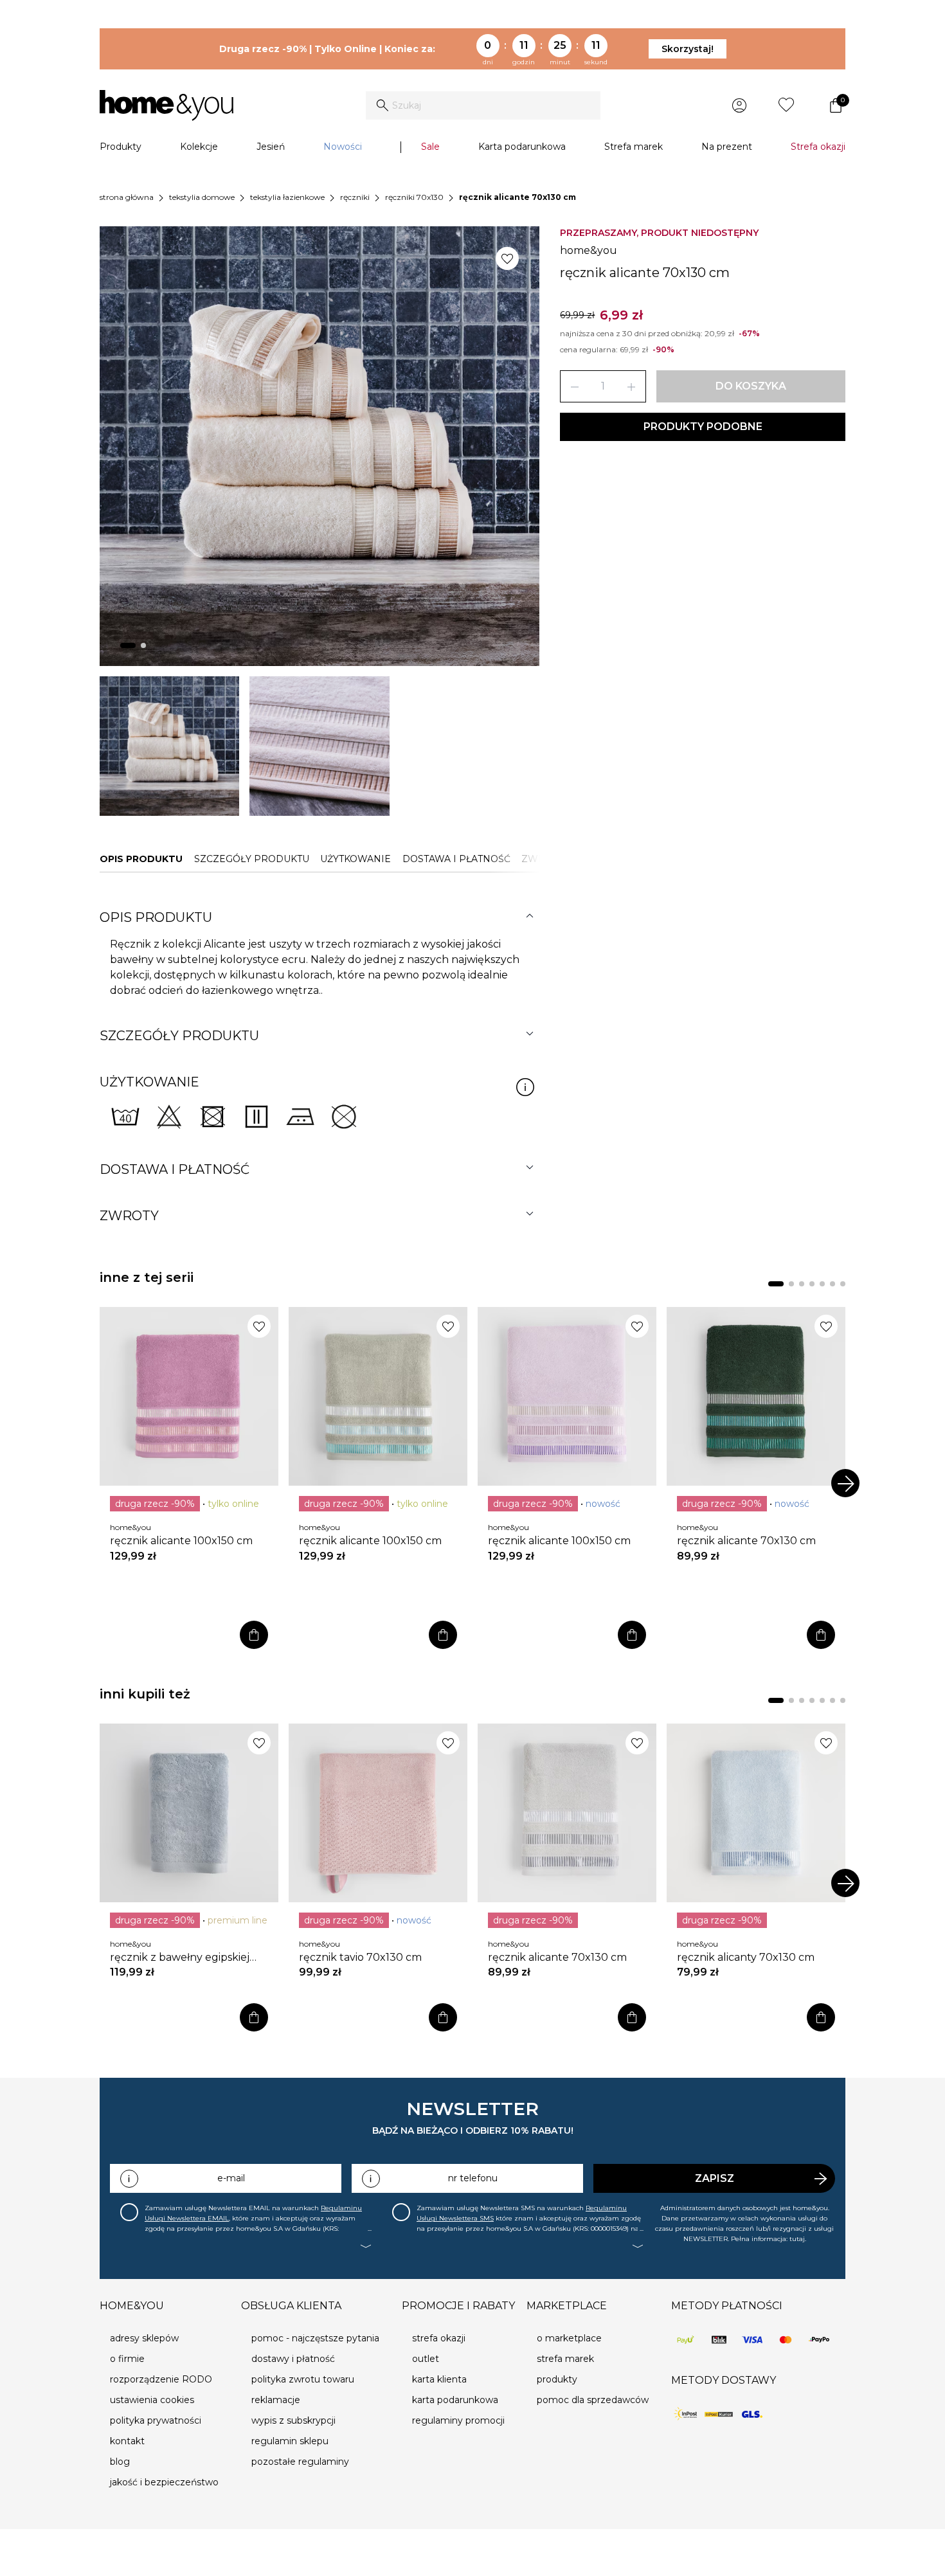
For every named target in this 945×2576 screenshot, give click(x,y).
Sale (430, 147)
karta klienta (439, 2379)
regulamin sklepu (290, 2441)
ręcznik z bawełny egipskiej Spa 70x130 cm (180, 1958)
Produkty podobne (703, 427)
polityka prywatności (156, 2420)
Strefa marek (634, 147)
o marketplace (569, 2338)
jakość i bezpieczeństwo (164, 2482)
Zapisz (715, 2178)
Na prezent (727, 147)
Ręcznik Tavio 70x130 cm (360, 1957)
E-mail (231, 2178)
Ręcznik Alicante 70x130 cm (746, 1541)
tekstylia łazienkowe (287, 197)
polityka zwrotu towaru (303, 2379)
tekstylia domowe (202, 197)
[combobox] (483, 105)
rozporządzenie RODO (161, 2379)
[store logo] (166, 105)
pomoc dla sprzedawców (593, 2400)
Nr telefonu (473, 2178)
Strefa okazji (818, 147)
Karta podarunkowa (522, 147)
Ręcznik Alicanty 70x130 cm (746, 1957)
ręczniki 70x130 (414, 197)
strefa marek (565, 2359)
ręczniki (355, 197)
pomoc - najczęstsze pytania (315, 2338)
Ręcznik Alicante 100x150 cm (181, 1541)
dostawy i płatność (293, 2359)
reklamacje (276, 2400)
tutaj (797, 2239)
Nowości (343, 147)
